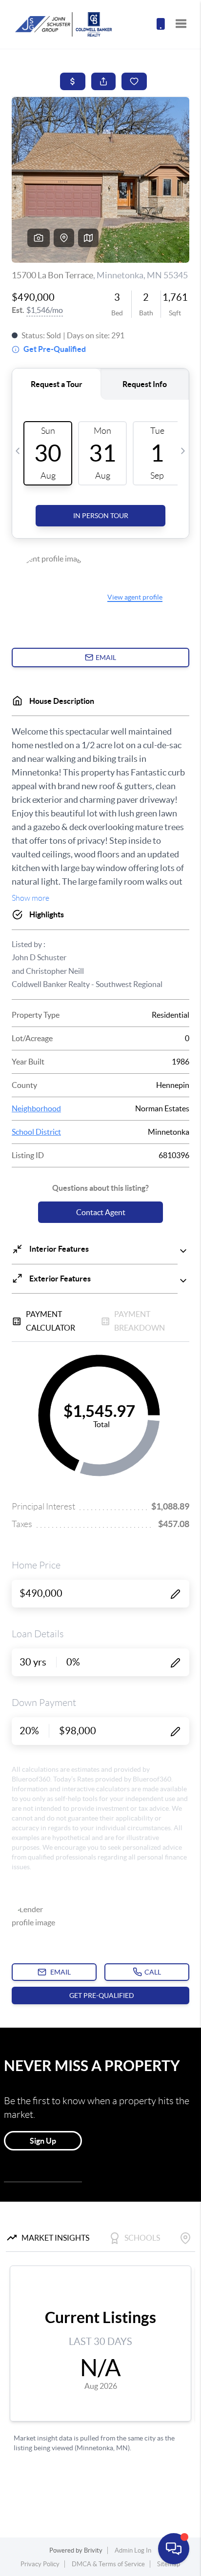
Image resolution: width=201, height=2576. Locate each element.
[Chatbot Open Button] (174, 2549)
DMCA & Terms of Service (108, 2564)
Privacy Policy (40, 2564)
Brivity (93, 2550)
